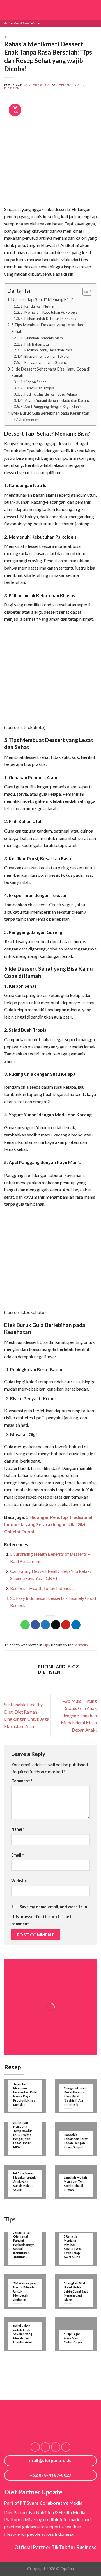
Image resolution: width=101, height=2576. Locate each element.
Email (17, 1855)
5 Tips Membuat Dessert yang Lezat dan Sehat (47, 328)
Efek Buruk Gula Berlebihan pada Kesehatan (50, 413)
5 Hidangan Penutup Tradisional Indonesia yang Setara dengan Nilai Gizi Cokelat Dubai (48, 1524)
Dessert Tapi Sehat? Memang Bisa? (42, 300)
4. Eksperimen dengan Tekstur (45, 356)
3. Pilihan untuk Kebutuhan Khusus (48, 319)
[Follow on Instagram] (45, 2447)
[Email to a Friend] (56, 1625)
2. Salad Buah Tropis (37, 388)
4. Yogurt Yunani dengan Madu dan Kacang (55, 400)
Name (18, 1829)
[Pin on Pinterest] (66, 1625)
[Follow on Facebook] (35, 2447)
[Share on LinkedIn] (76, 1625)
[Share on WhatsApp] (25, 1625)
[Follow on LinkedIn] (56, 2447)
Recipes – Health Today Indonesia (42, 1588)
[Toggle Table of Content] (85, 291)
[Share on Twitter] (45, 1625)
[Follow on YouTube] (66, 2447)
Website (19, 1881)
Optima (67, 2569)
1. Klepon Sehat (33, 382)
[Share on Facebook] (35, 1625)
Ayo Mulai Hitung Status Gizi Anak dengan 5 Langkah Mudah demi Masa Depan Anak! (79, 1715)
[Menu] (93, 10)
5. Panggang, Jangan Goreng (44, 362)
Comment (22, 1781)
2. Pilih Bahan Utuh (36, 344)
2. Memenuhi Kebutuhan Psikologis (49, 312)
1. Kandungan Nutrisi (37, 306)
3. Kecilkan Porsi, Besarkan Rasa (47, 350)
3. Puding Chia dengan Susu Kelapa (49, 394)
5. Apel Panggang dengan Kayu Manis (51, 407)
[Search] (84, 10)
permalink (82, 1645)
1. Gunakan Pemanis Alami (42, 338)
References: (30, 420)
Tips (8, 37)
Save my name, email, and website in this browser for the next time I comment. (49, 1915)
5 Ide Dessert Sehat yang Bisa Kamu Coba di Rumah (50, 372)
